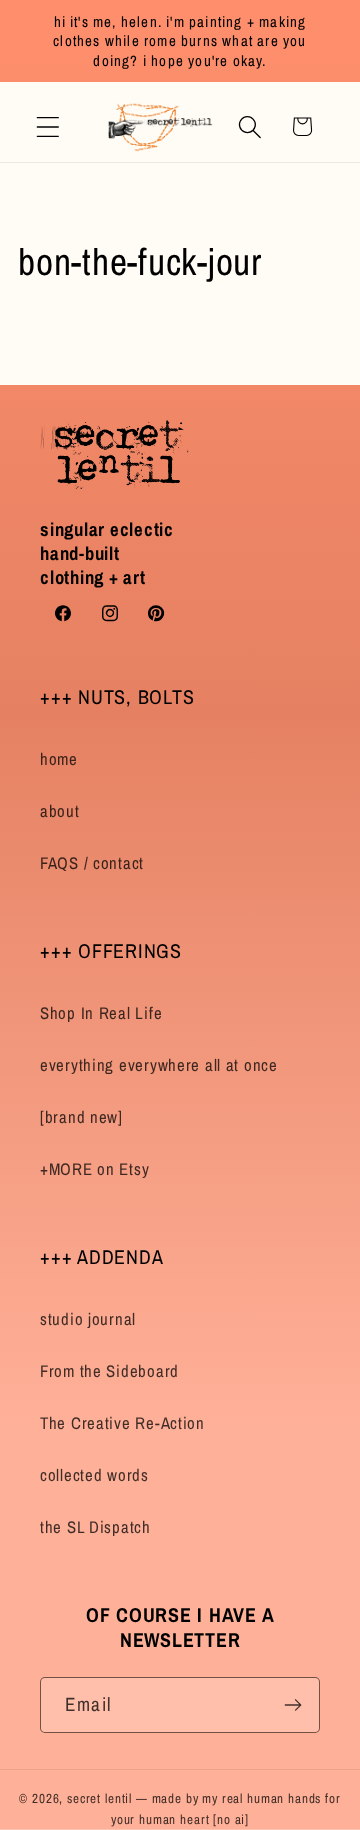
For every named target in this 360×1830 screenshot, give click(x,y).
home (59, 759)
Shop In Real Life (101, 1013)
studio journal (88, 1319)
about (60, 811)
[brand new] (81, 1117)
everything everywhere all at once (159, 1065)
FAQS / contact (92, 863)
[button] (48, 126)
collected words (94, 1475)
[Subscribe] (292, 1705)
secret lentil (99, 1798)
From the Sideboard (109, 1371)
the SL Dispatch (95, 1527)
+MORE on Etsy (94, 1169)
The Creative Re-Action (122, 1423)
